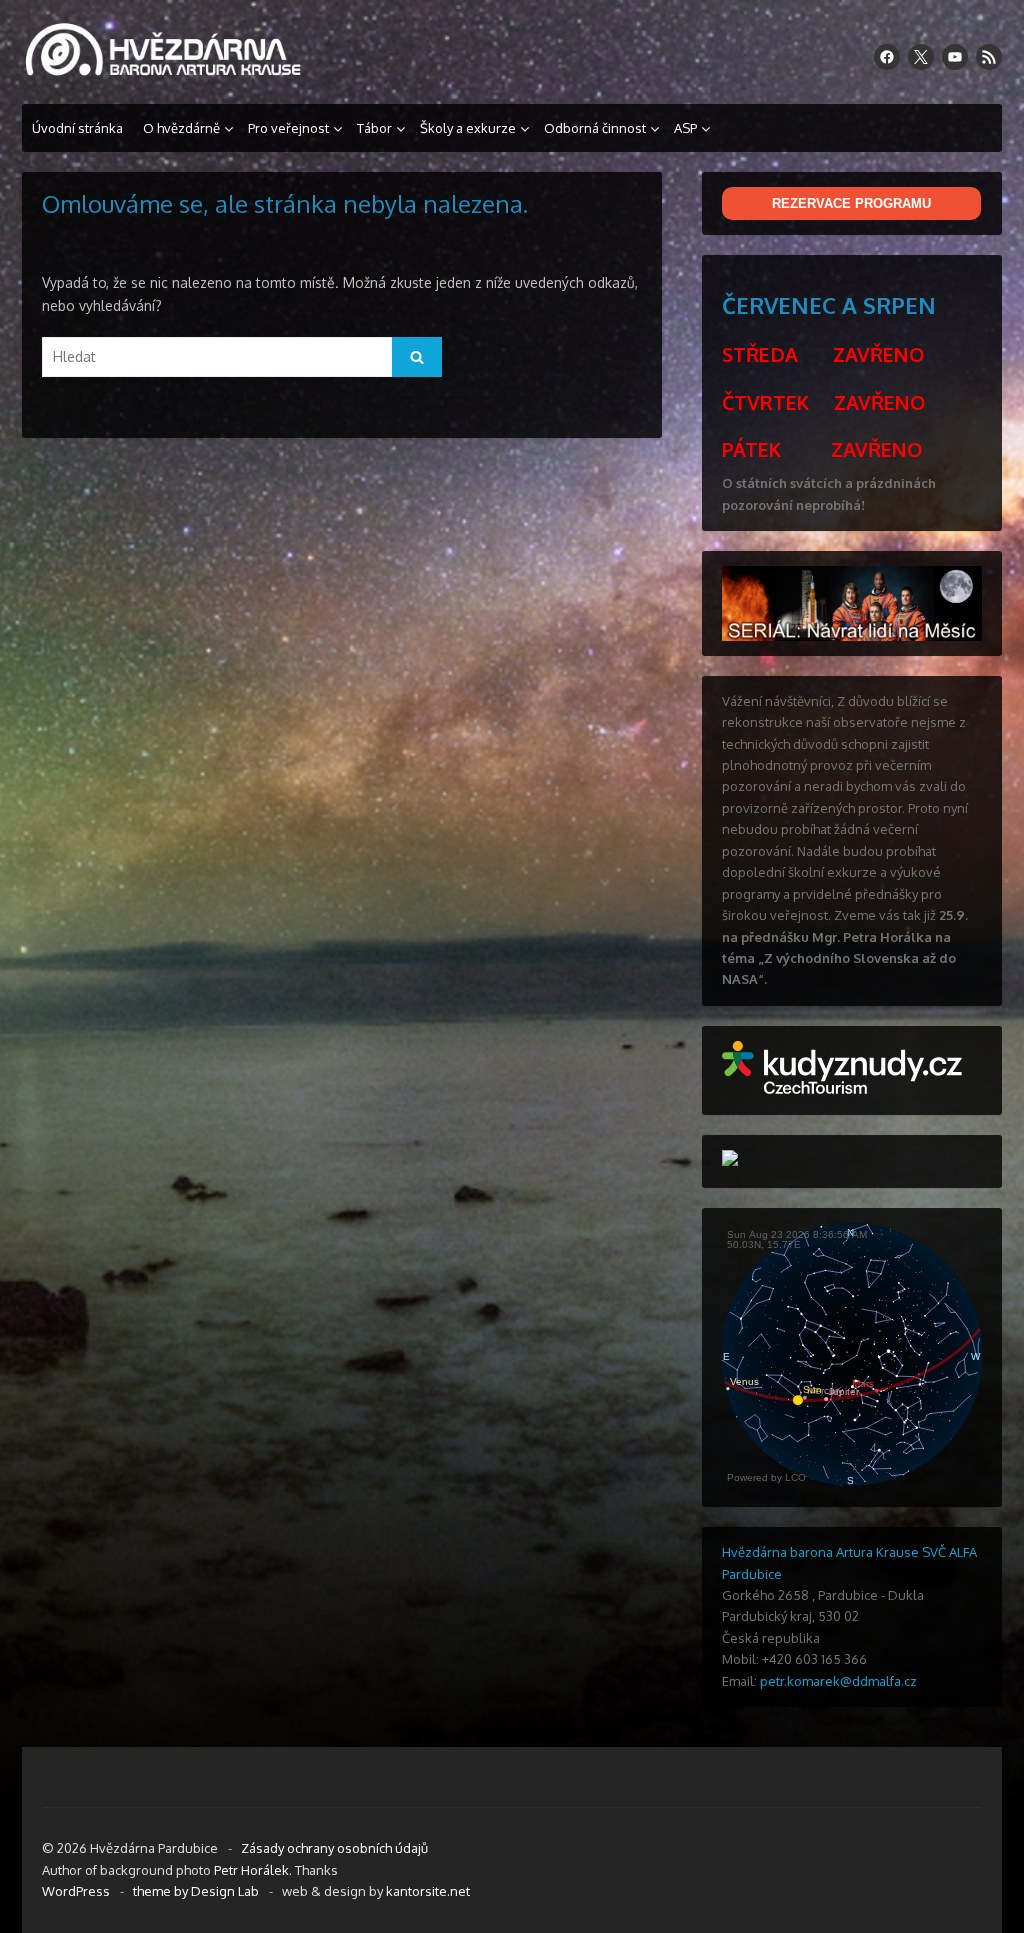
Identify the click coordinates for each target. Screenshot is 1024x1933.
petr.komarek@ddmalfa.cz (838, 1681)
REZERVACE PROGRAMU (851, 203)
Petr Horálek (251, 1870)
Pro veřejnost (288, 128)
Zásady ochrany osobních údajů (334, 1848)
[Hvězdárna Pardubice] (172, 72)
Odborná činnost (595, 128)
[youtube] (955, 57)
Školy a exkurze (468, 128)
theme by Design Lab (196, 1891)
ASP (685, 128)
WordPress (76, 1891)
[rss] (989, 57)
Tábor (374, 128)
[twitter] (921, 57)
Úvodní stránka (77, 128)
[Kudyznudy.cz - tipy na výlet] (842, 1089)
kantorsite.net (428, 1891)
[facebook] (887, 57)
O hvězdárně (181, 128)
